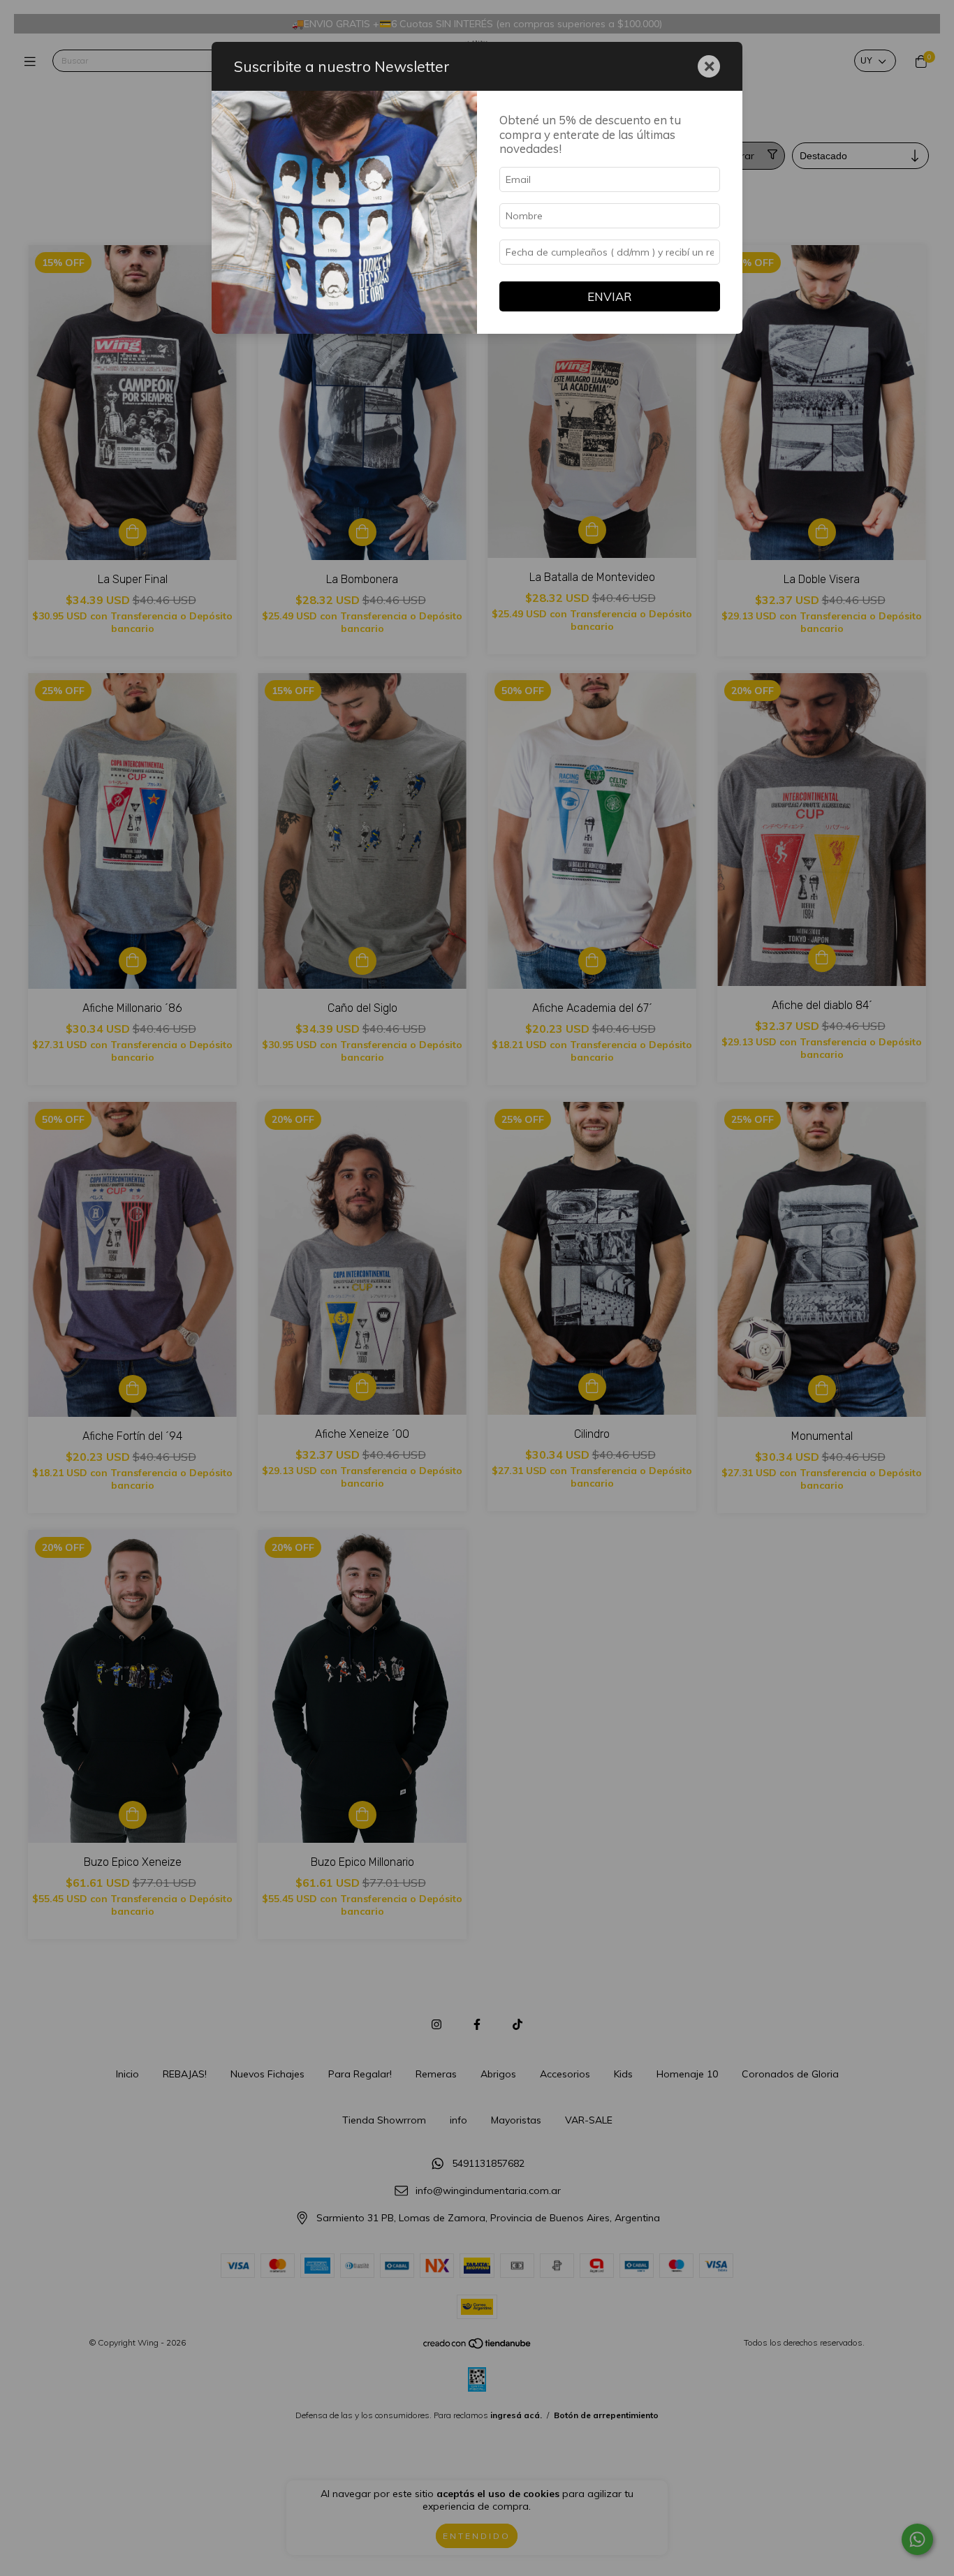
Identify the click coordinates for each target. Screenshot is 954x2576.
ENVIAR (610, 296)
